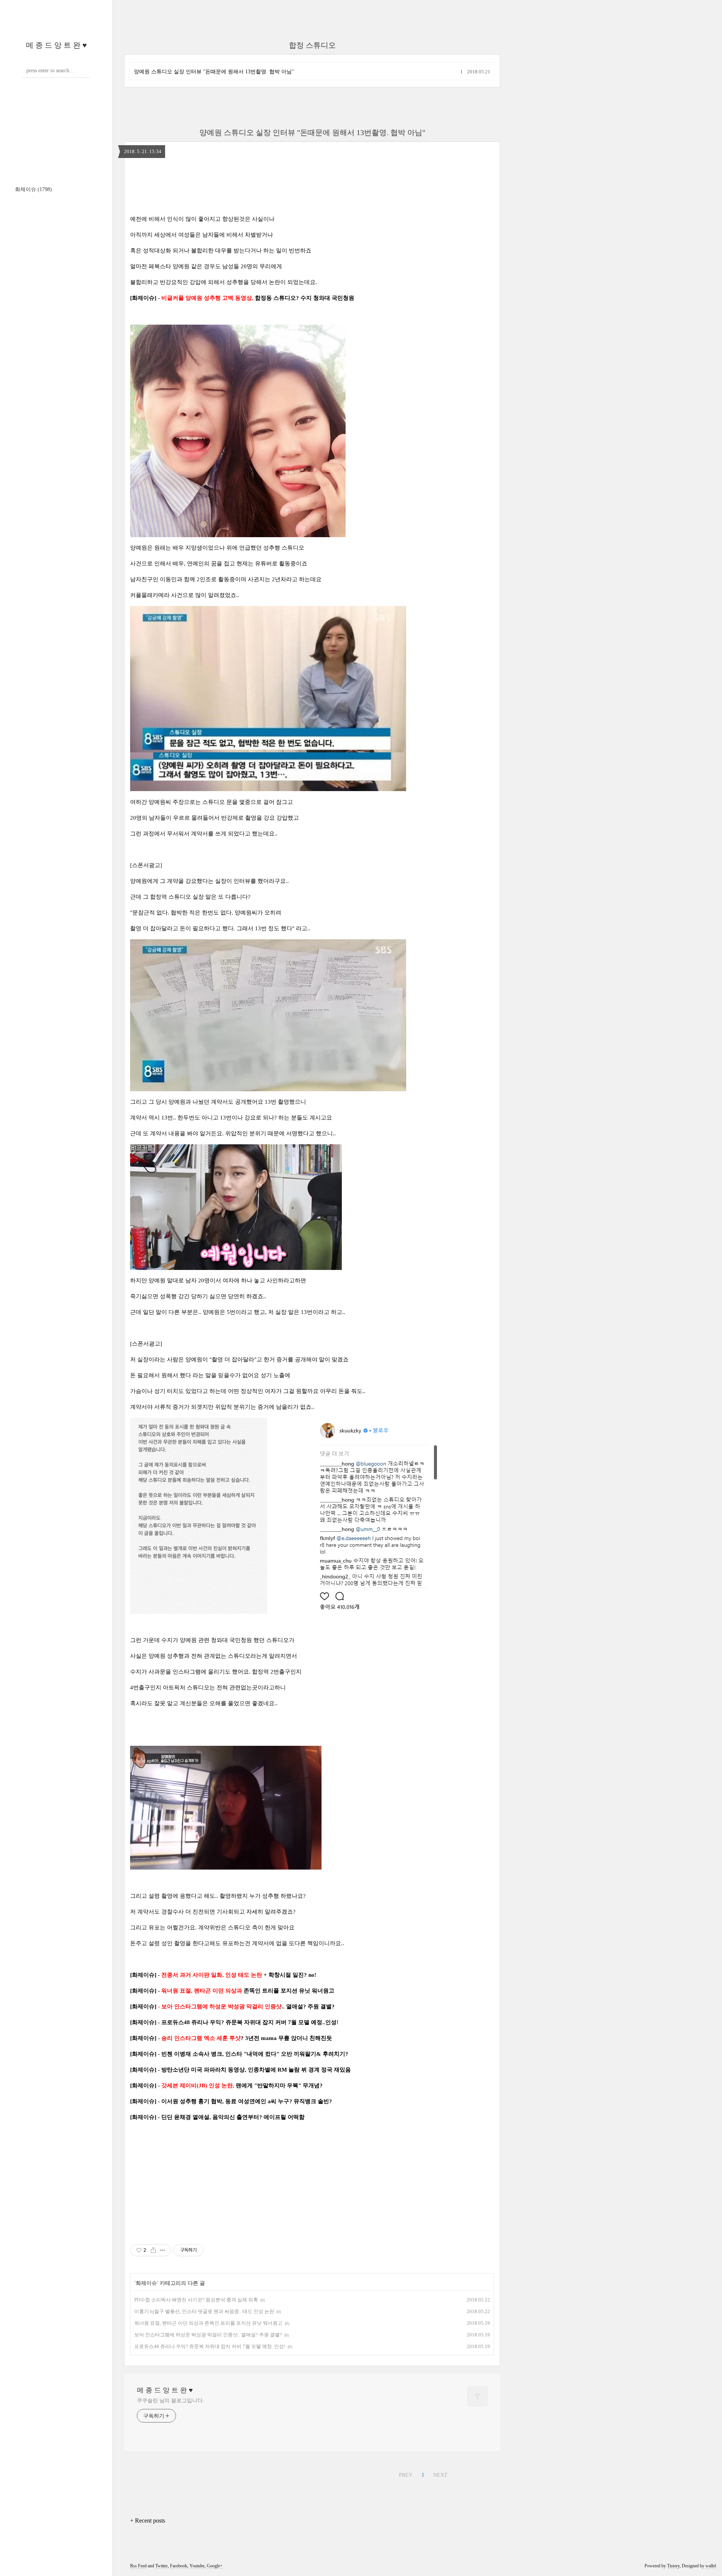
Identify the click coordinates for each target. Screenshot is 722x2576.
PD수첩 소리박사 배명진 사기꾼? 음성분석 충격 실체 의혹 (196, 2300)
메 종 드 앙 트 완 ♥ (56, 45)
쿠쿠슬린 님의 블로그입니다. (171, 2401)
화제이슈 (33, 189)
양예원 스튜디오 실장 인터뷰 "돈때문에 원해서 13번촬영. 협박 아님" (214, 72)
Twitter (162, 2566)
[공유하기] (153, 2250)
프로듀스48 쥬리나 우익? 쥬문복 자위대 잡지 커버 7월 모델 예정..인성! (210, 2346)
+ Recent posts (148, 2521)
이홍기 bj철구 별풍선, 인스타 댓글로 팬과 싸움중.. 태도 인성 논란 (204, 2311)
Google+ (215, 2566)
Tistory (673, 2566)
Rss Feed (138, 2566)
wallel (711, 2566)
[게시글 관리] (163, 2250)
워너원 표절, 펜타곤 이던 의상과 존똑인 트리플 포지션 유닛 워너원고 (208, 2323)
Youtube (197, 2566)
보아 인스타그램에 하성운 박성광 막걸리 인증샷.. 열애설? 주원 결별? (208, 2335)
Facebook (179, 2566)
